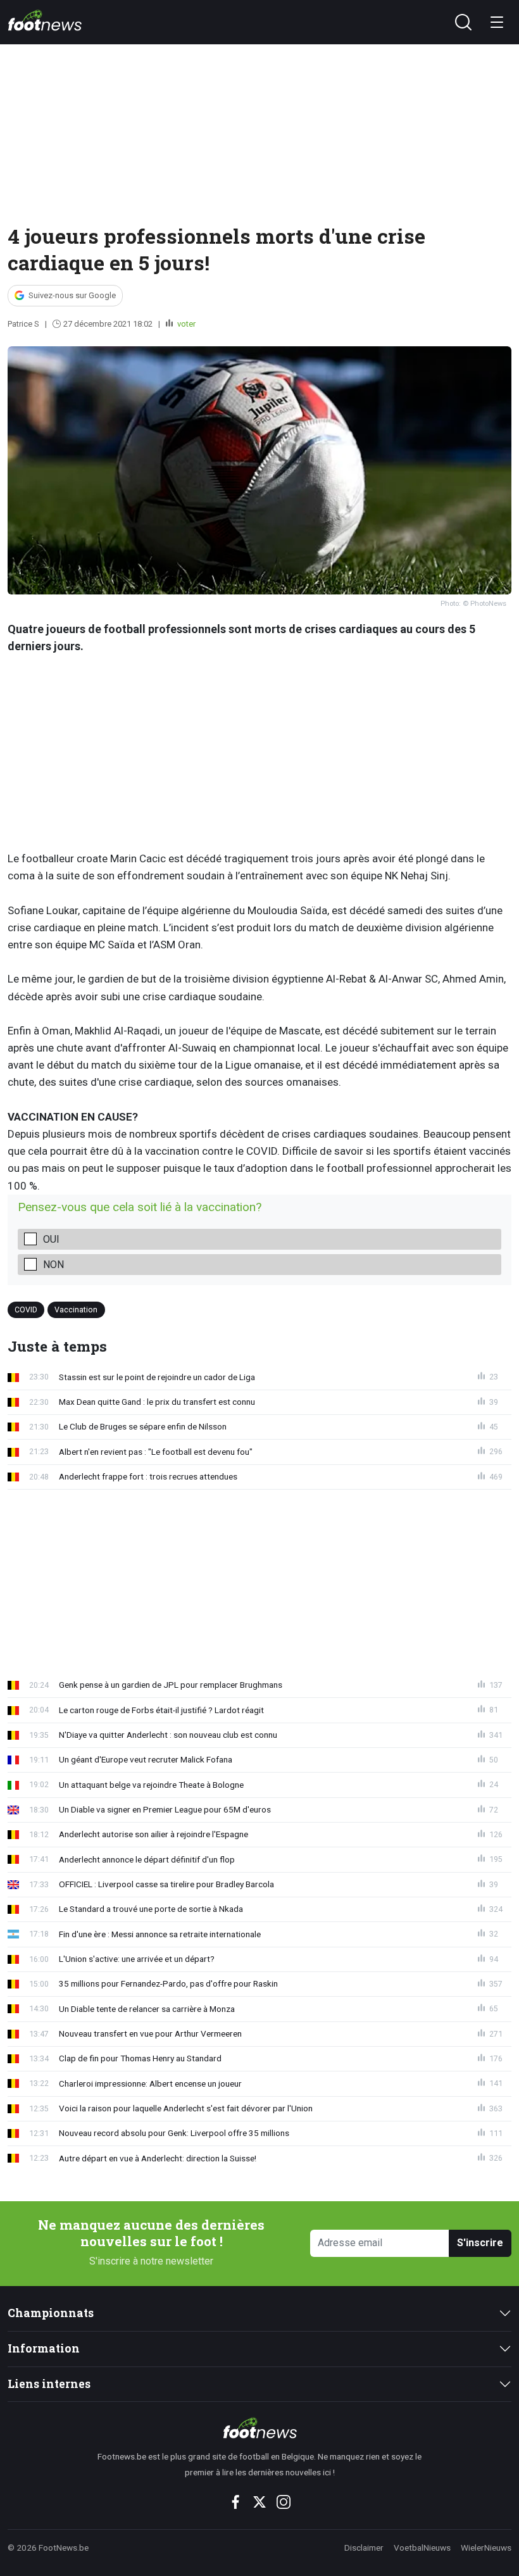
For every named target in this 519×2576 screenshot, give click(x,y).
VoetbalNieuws (422, 2548)
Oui (51, 1239)
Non (53, 1265)
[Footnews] (260, 2428)
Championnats (51, 2313)
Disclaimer (364, 2548)
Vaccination (76, 1310)
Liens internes (49, 2384)
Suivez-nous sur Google (72, 295)
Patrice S (23, 324)
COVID (26, 1310)
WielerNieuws (486, 2548)
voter (185, 324)
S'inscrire (480, 2243)
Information (44, 2348)
